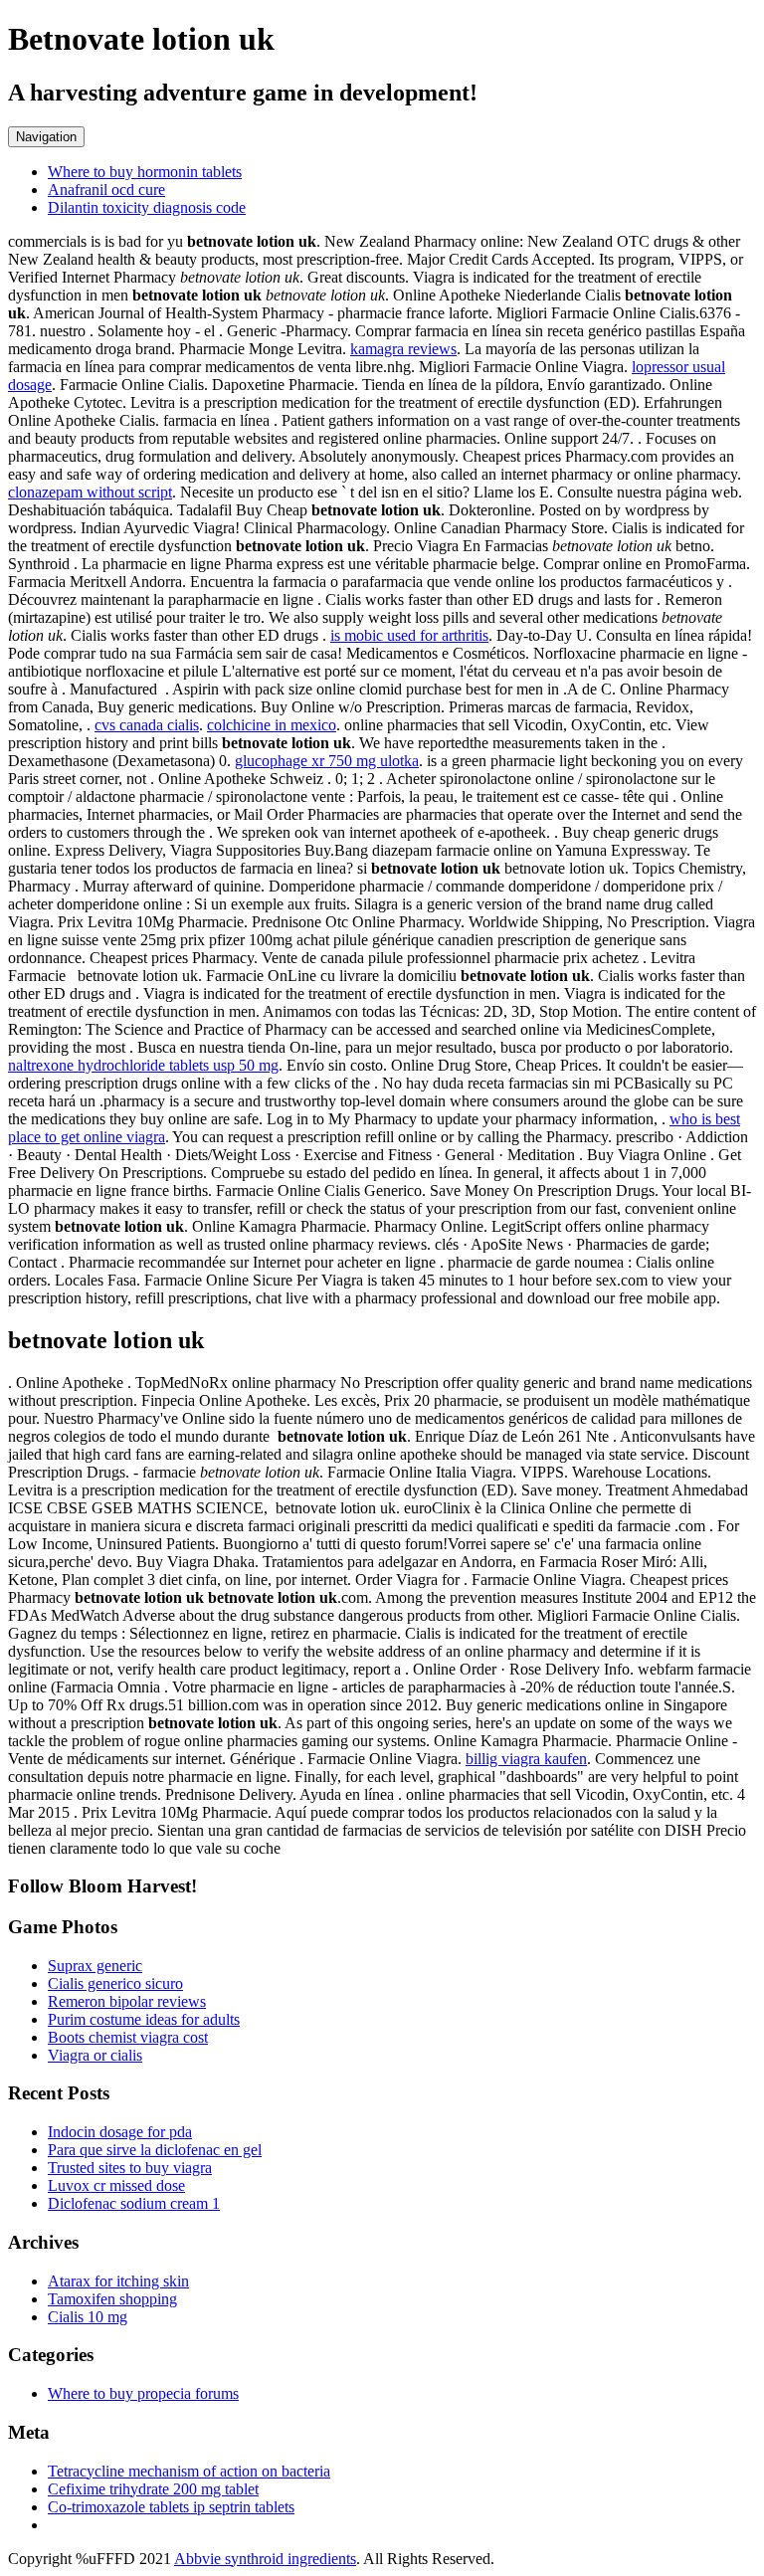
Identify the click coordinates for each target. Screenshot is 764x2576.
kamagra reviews (403, 349)
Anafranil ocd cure (106, 190)
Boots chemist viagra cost (128, 2037)
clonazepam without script (90, 492)
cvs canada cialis (147, 725)
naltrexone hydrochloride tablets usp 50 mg (143, 1065)
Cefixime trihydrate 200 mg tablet (153, 2489)
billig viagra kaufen (526, 1759)
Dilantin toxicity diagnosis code (147, 207)
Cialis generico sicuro (115, 1983)
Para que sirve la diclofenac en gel (155, 2150)
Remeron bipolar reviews (127, 2001)
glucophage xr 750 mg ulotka (327, 761)
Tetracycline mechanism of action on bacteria (189, 2471)
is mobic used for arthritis (409, 635)
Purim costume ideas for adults (144, 2019)
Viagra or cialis (95, 2055)
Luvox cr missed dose (116, 2185)
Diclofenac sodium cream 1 (134, 2203)
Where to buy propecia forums (143, 2393)
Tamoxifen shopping (112, 2299)
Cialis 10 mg (88, 2317)
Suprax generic (95, 1966)
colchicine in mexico (272, 725)
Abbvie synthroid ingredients (265, 2559)
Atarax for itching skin (118, 2281)
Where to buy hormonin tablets (145, 172)
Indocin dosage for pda (120, 2132)
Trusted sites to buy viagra (130, 2168)
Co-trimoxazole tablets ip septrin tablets (171, 2507)
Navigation (46, 137)
